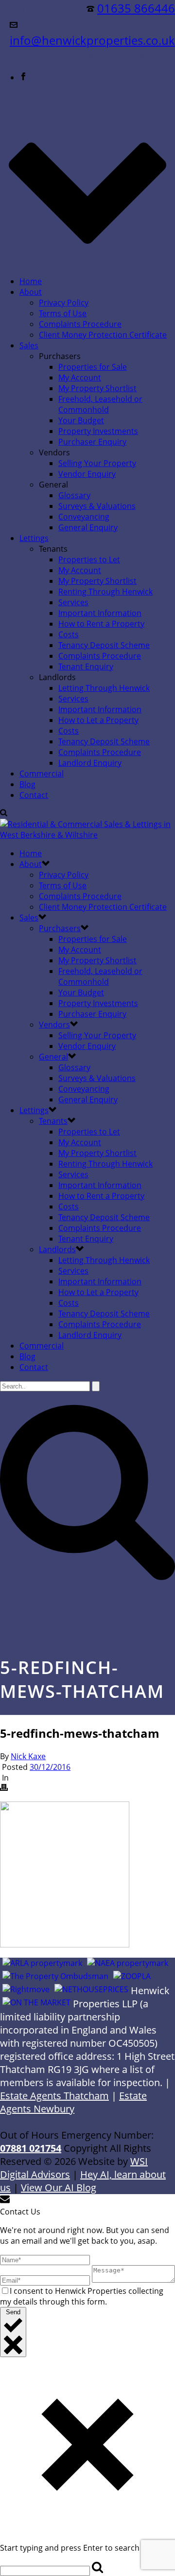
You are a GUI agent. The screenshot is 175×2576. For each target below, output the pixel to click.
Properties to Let (89, 559)
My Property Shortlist (97, 388)
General (53, 1057)
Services (73, 602)
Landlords (57, 1249)
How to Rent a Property (101, 624)
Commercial (42, 774)
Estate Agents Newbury (73, 2102)
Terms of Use (63, 313)
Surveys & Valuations (97, 506)
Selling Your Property (97, 463)
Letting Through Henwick (104, 688)
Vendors (54, 1025)
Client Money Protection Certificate (103, 335)
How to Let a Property (98, 720)
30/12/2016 (50, 1767)
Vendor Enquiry (87, 474)
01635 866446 (136, 8)
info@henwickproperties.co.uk (92, 40)
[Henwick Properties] (87, 835)
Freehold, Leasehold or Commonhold (100, 404)
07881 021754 (31, 2148)
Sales (29, 345)
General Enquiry (88, 527)
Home (31, 281)
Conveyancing (84, 517)
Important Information (100, 613)
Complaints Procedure (80, 324)
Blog (27, 784)
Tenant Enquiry (86, 667)
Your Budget (81, 420)
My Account (80, 378)
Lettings (34, 538)
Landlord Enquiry (90, 763)
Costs (69, 634)
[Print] (4, 1788)
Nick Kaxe (28, 1756)
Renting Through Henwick (105, 592)
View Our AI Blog (59, 2188)
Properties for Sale (93, 367)
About (31, 292)
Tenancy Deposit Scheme (104, 645)
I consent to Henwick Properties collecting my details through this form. (82, 2296)
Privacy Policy (64, 303)
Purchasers (60, 928)
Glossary (74, 495)
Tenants (53, 1121)
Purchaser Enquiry (92, 442)
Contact (34, 795)
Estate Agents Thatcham (54, 2096)
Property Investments (98, 431)
